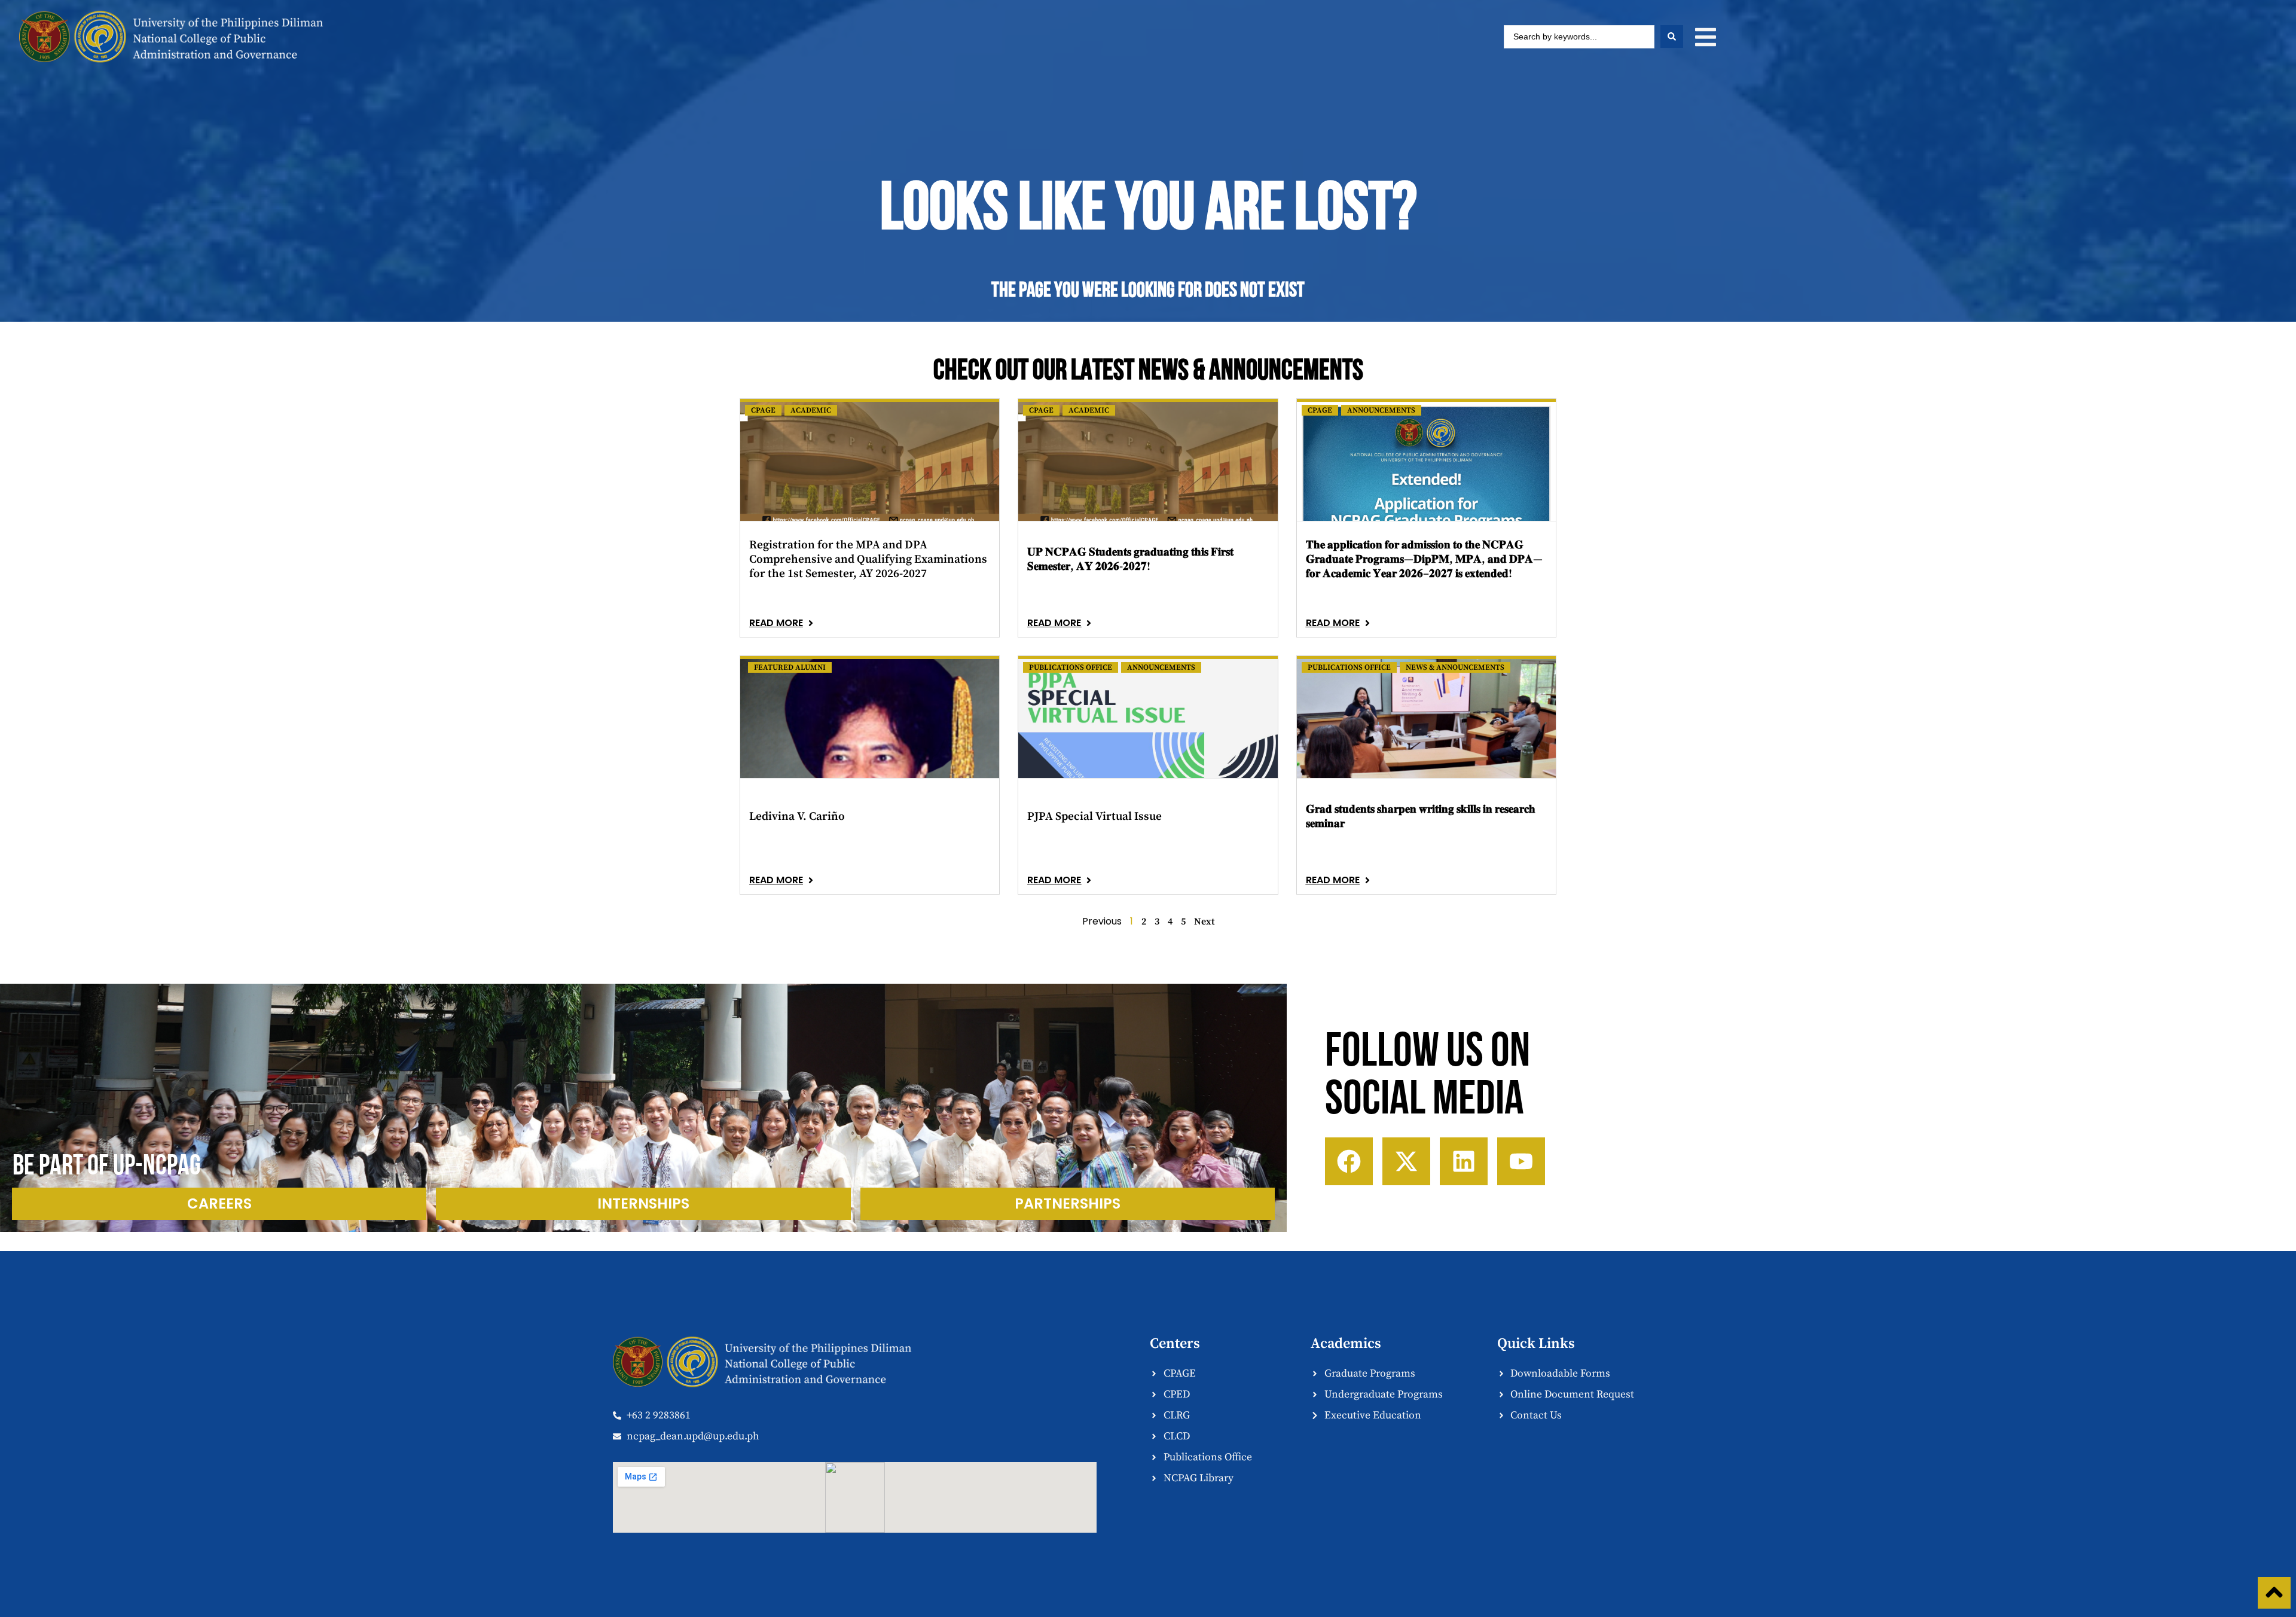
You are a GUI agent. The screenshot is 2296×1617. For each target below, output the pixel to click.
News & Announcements (1455, 667)
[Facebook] (1349, 1161)
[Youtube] (1521, 1161)
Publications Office (1071, 667)
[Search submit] (1672, 36)
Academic (811, 410)
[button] (1706, 37)
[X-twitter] (1406, 1161)
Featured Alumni (790, 667)
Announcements (1381, 410)
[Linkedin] (1464, 1161)
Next (1204, 922)
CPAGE (763, 410)
